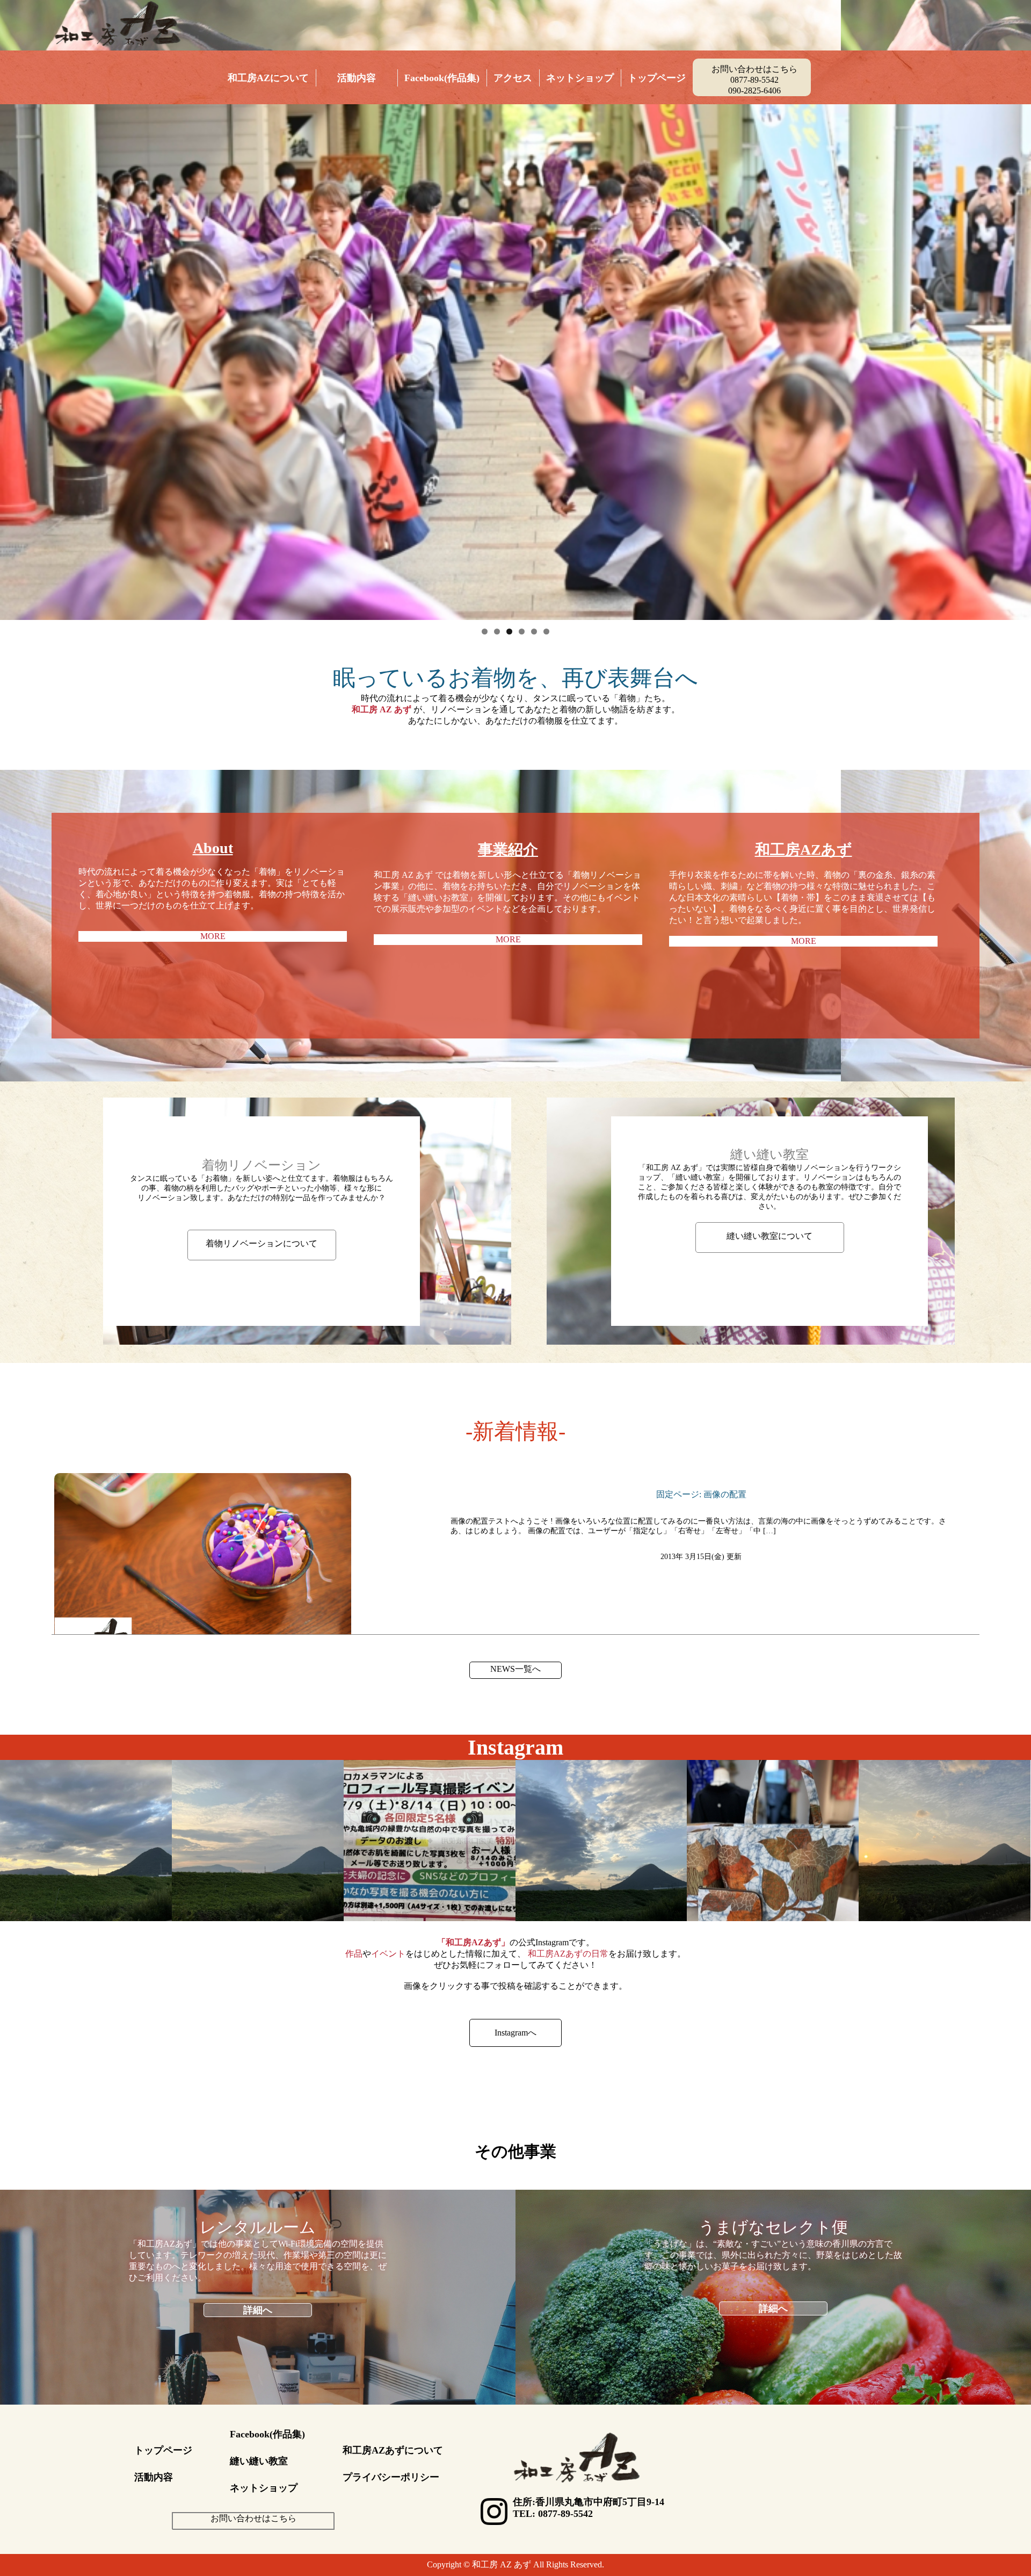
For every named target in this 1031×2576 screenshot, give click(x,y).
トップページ (657, 78)
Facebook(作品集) (442, 78)
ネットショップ (580, 78)
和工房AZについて (268, 78)
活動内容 (357, 78)
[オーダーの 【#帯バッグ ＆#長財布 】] (773, 1846)
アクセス (513, 78)
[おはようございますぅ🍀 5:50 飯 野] (86, 1846)
